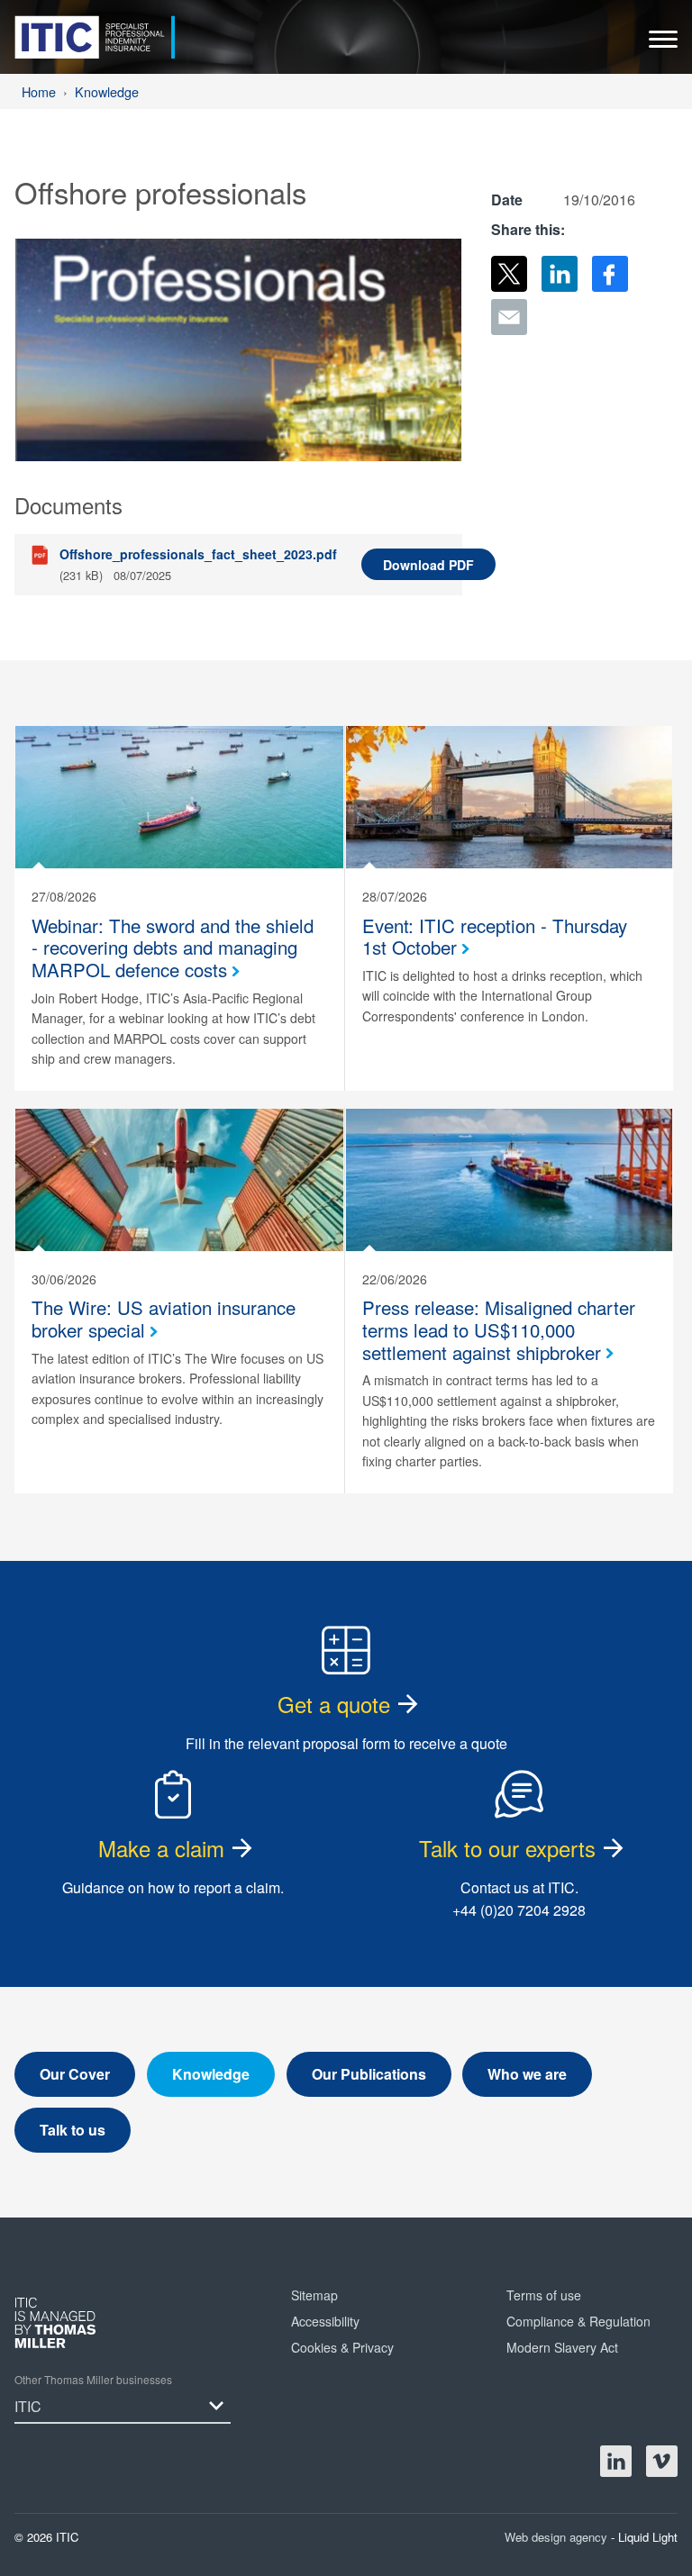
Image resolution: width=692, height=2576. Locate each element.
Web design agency (558, 2537)
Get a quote (334, 1704)
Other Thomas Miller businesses (93, 2379)
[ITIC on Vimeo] (662, 2461)
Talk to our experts (507, 1848)
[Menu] (663, 44)
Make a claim (161, 1848)
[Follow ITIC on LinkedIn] (616, 2461)
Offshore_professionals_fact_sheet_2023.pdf (198, 554)
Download (428, 565)
